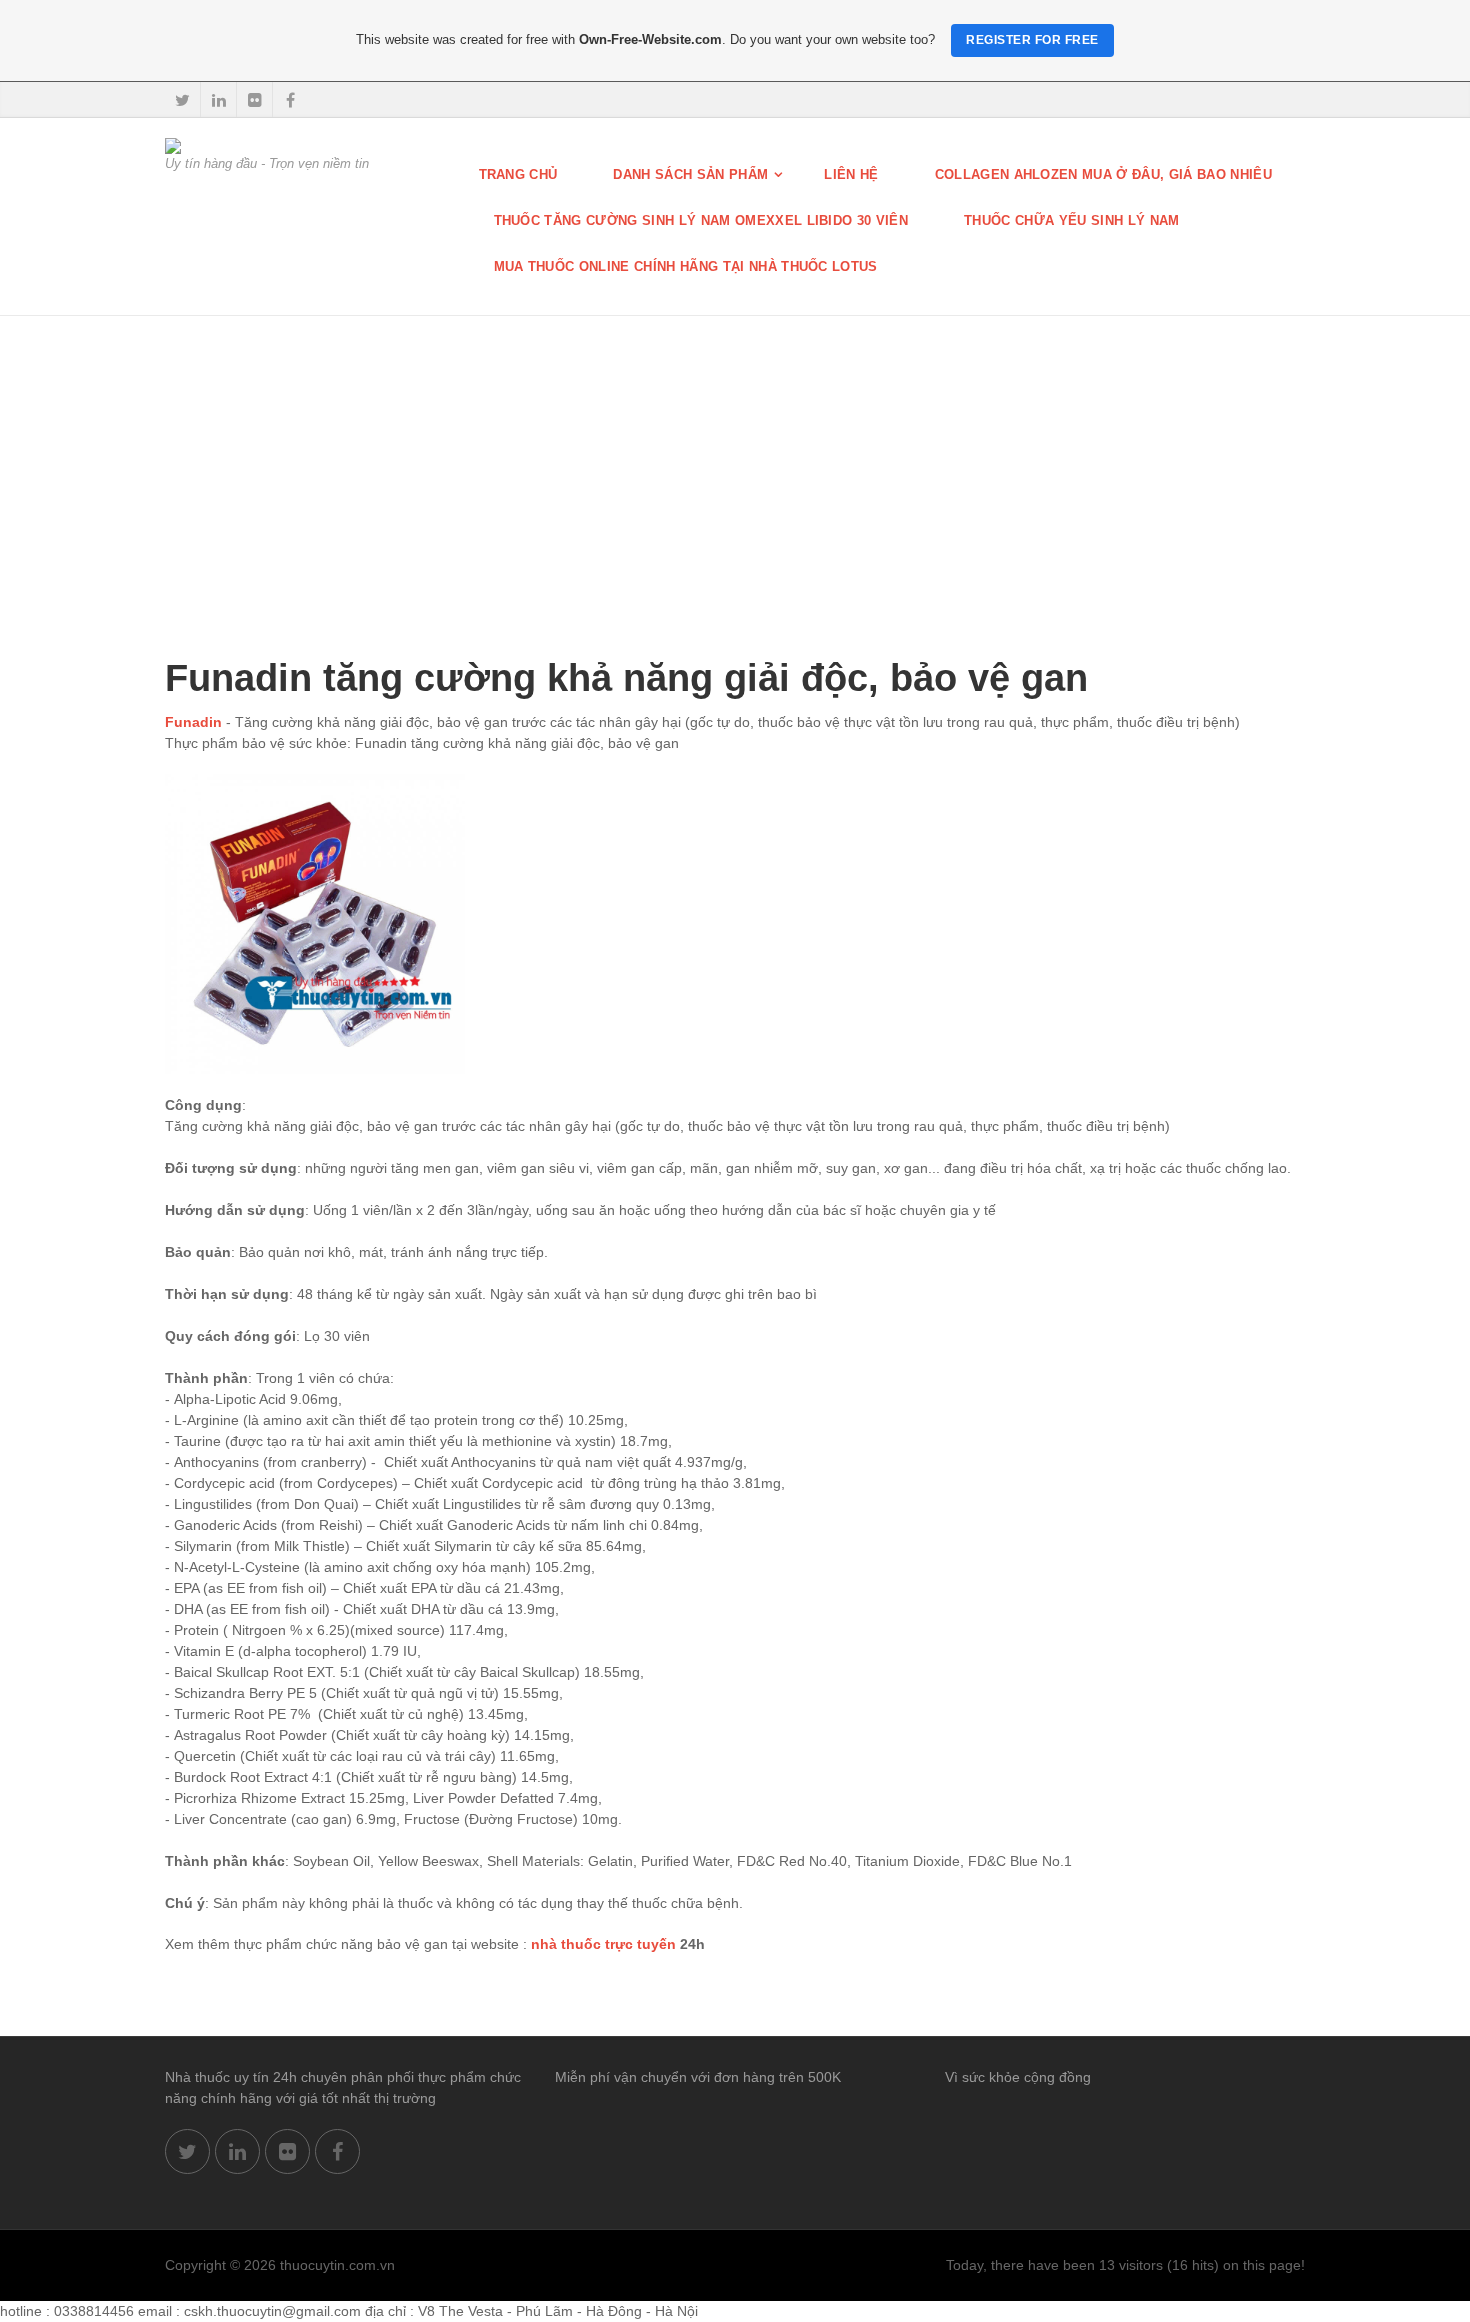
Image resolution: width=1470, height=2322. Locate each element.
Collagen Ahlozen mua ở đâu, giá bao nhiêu (1103, 174)
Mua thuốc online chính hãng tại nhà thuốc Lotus (686, 266)
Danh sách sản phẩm (690, 174)
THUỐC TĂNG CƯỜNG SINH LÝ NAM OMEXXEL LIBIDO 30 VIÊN (701, 220)
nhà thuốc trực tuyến (603, 1944)
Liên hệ (851, 174)
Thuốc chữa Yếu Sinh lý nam (1071, 220)
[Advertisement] (735, 466)
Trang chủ (518, 174)
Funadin (193, 722)
